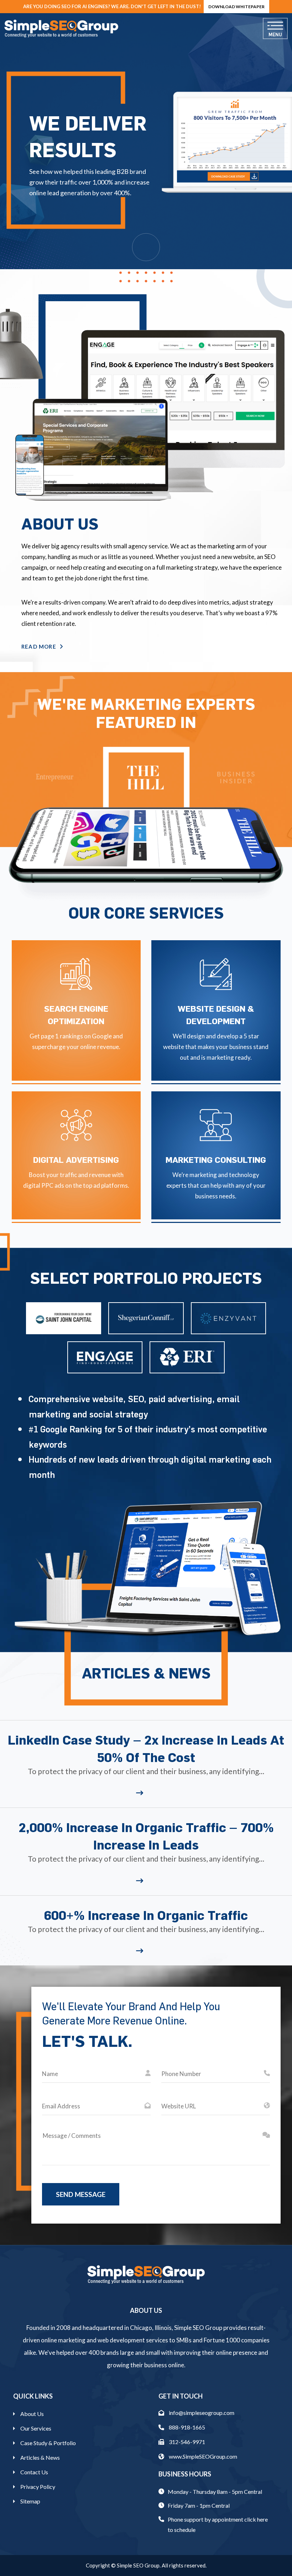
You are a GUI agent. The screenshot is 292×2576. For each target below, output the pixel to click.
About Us (32, 2414)
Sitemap (30, 2501)
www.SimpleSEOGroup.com (202, 2456)
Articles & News (40, 2457)
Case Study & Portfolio (48, 2443)
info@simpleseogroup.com (201, 2413)
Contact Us (34, 2472)
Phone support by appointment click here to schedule (218, 2524)
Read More (39, 646)
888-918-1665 (186, 2427)
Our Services (36, 2428)
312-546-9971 (186, 2442)
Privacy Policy (38, 2487)
